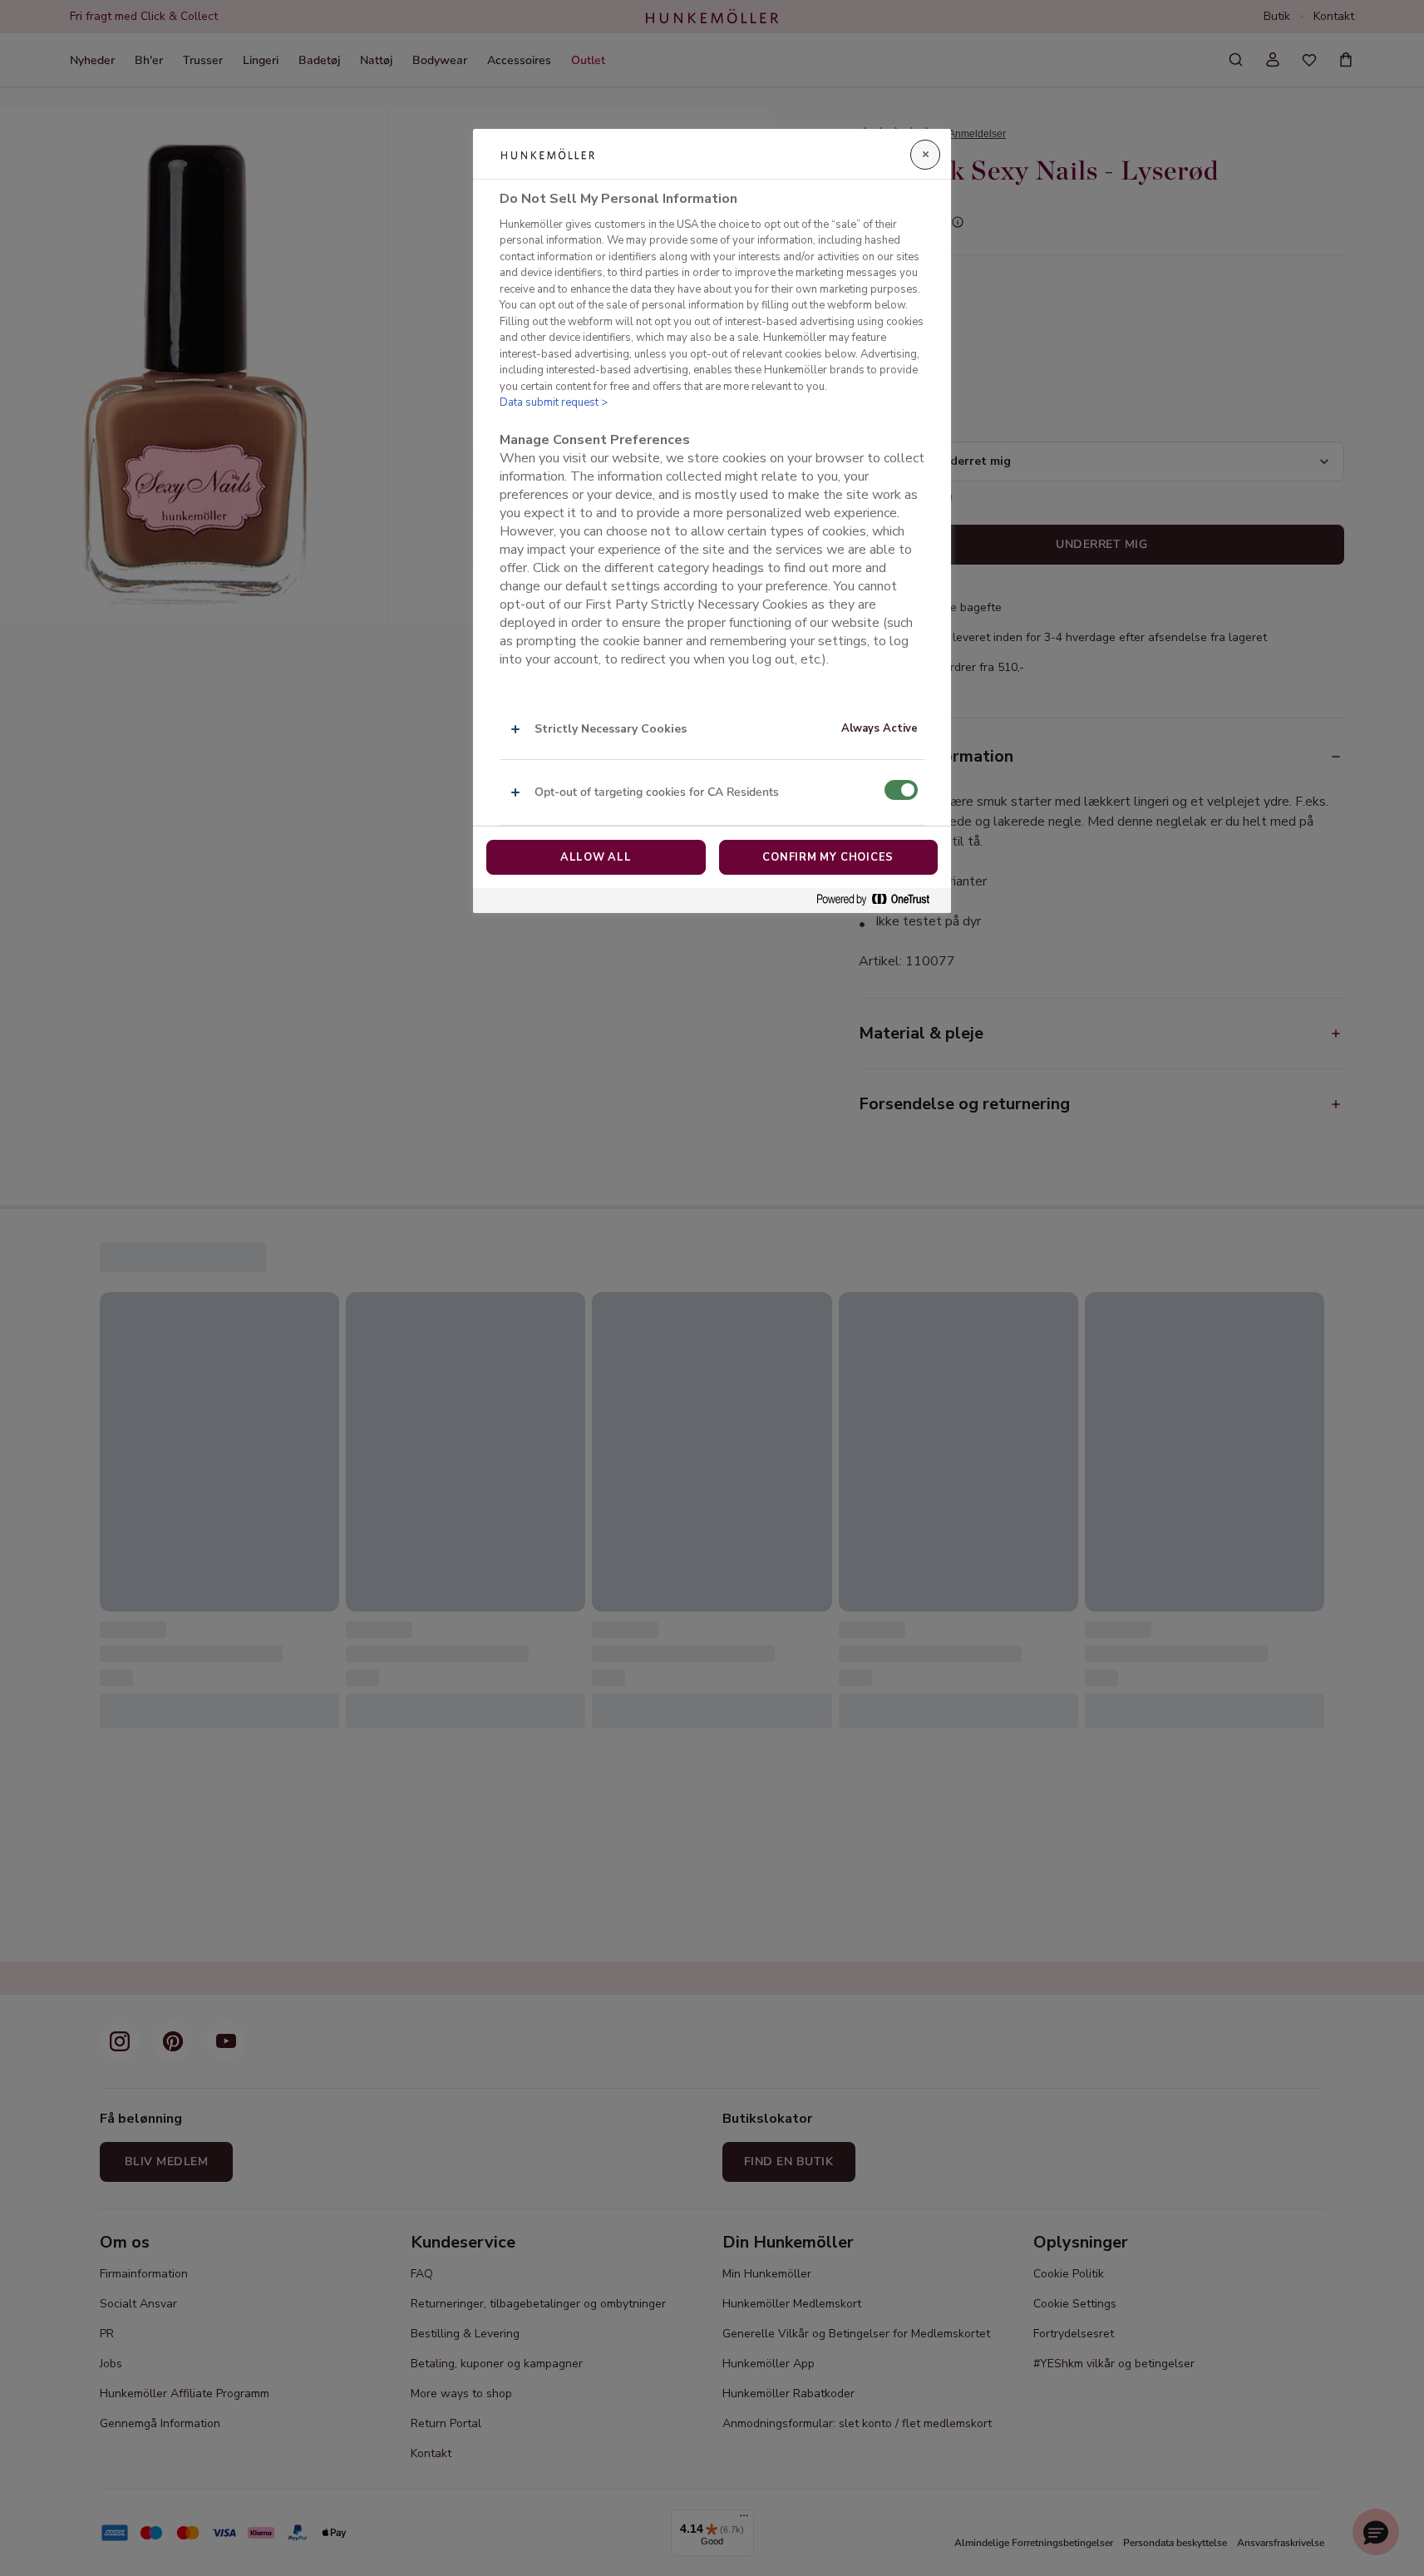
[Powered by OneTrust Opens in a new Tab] (880, 900)
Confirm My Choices (828, 857)
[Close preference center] (925, 155)
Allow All (596, 857)
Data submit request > (554, 402)
